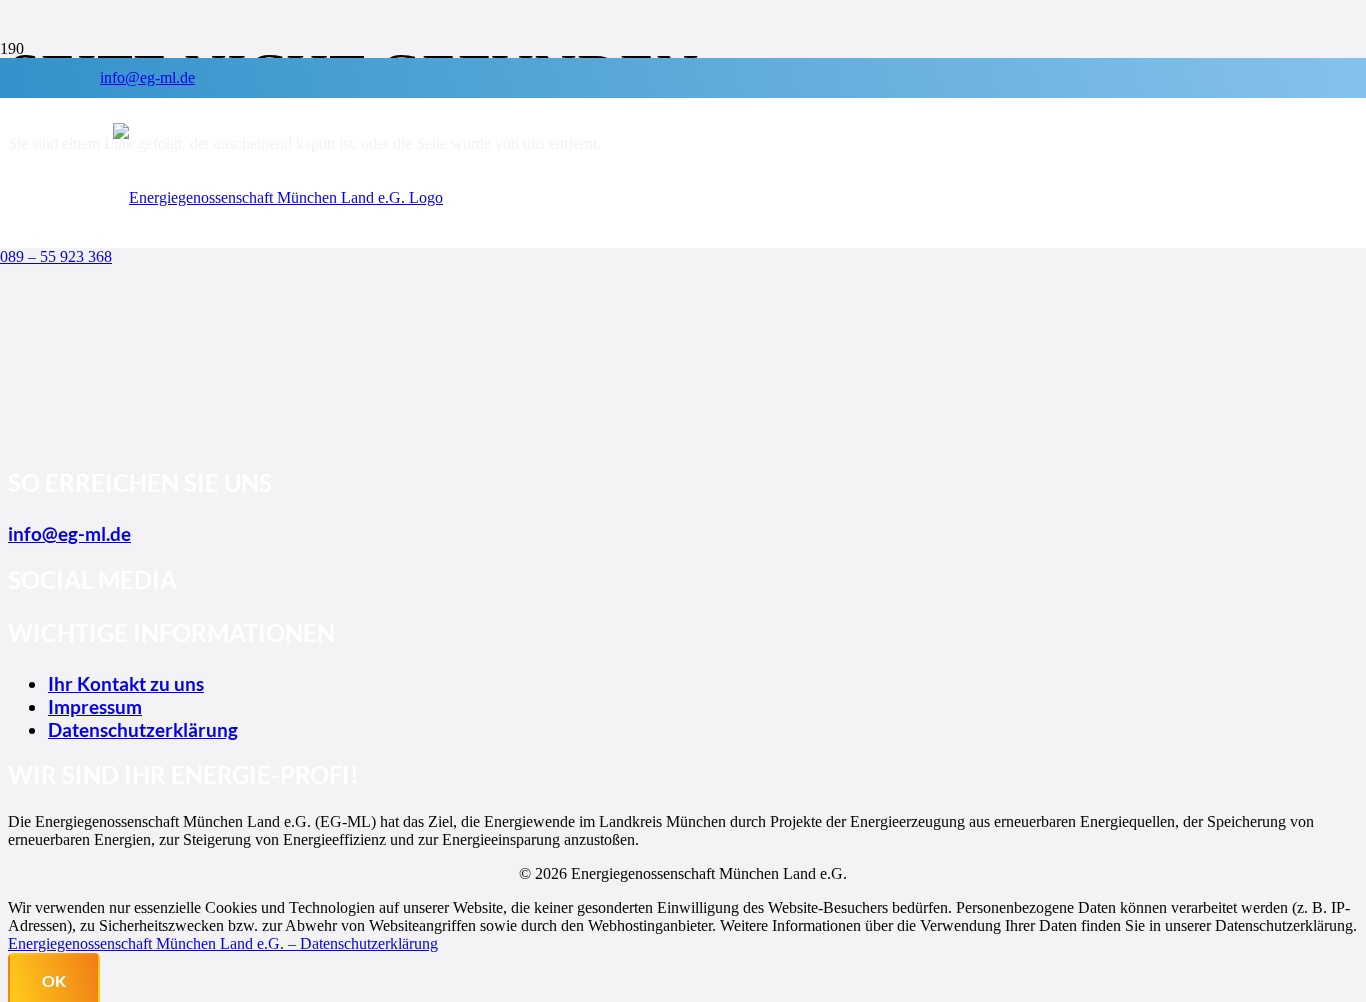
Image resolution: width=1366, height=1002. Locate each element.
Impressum (95, 706)
